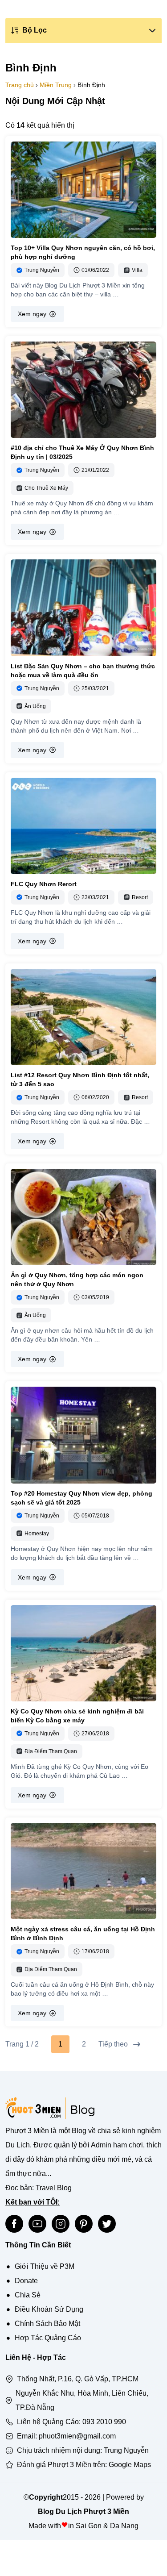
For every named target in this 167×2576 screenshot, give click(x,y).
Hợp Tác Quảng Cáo (48, 2338)
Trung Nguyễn (126, 2450)
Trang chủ (20, 85)
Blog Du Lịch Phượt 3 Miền (83, 2511)
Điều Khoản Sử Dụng (49, 2309)
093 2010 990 (104, 2422)
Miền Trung (56, 85)
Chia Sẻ (28, 2295)
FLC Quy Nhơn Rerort (44, 884)
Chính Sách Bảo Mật (47, 2324)
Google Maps (130, 2465)
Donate (26, 2281)
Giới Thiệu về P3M (45, 2266)
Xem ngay (32, 314)
